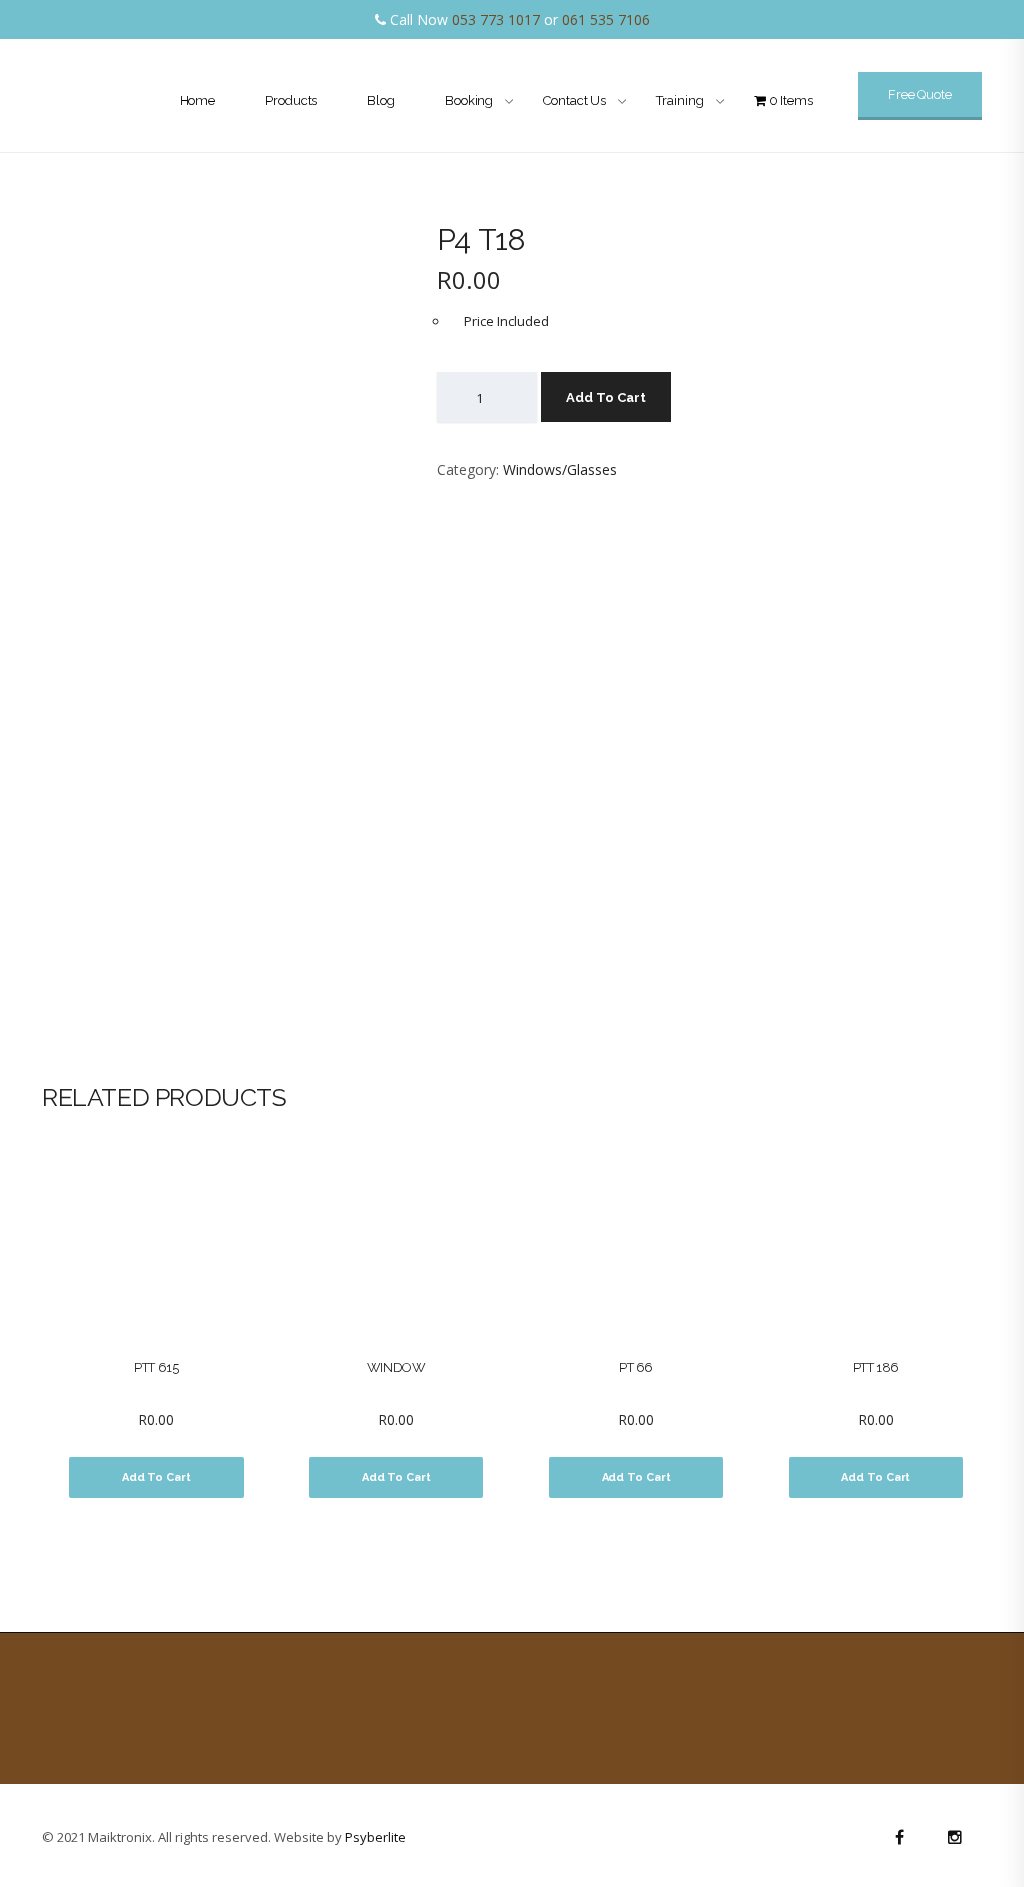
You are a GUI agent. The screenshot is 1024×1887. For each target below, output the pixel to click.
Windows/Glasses (560, 469)
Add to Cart (606, 397)
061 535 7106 (606, 19)
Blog (381, 100)
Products (291, 100)
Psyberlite (375, 1837)
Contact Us (574, 100)
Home (198, 100)
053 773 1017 (496, 19)
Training (679, 100)
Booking (469, 100)
